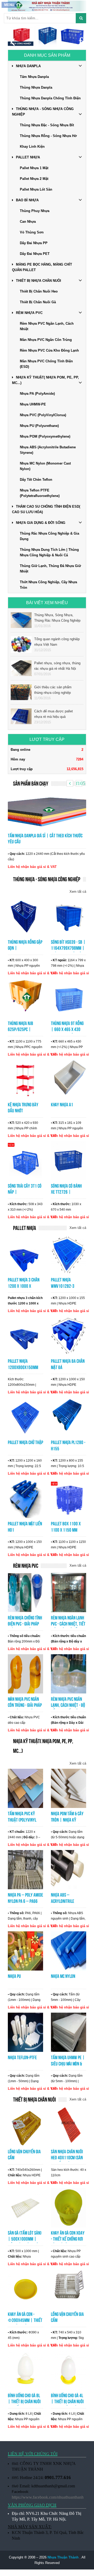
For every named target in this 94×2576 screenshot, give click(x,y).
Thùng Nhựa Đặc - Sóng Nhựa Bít (47, 125)
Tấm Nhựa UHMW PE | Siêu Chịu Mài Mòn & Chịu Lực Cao (68, 2064)
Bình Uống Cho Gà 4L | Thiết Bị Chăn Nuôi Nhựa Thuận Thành (67, 2402)
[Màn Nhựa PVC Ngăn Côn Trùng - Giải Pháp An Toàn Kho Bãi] (25, 1673)
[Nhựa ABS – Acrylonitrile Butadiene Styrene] (69, 1869)
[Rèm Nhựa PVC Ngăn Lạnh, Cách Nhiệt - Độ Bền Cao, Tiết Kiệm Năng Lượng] (69, 1673)
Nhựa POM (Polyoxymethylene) (45, 436)
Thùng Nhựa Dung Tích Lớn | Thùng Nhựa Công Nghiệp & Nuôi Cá (49, 552)
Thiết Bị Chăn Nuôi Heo (39, 291)
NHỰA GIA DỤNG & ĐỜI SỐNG (41, 523)
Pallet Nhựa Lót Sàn (36, 189)
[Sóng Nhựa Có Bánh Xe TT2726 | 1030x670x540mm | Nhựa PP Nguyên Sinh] (69, 1160)
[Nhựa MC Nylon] (69, 1951)
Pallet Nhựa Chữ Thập (25, 1442)
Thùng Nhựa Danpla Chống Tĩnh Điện (50, 98)
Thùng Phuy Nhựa (35, 211)
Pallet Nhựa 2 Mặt (34, 179)
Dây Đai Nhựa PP (34, 243)
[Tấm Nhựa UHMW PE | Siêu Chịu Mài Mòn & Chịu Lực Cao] (69, 2032)
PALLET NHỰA (28, 157)
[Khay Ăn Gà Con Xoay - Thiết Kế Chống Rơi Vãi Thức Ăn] (69, 2207)
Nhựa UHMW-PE (33, 404)
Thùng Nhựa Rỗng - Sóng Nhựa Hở (48, 136)
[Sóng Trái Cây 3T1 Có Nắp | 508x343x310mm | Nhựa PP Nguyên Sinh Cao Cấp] (25, 1160)
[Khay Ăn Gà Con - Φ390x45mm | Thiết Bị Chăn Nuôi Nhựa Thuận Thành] (25, 2288)
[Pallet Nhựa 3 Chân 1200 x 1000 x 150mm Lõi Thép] (25, 1254)
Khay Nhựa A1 (62, 1105)
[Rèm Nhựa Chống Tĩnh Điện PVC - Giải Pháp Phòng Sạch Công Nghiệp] (25, 1592)
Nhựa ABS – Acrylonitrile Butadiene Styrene (67, 1901)
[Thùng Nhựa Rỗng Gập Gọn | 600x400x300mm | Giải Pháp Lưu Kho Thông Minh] (25, 916)
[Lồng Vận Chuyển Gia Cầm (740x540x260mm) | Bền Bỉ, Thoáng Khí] (25, 2126)
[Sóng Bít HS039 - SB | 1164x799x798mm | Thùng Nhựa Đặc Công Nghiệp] (69, 916)
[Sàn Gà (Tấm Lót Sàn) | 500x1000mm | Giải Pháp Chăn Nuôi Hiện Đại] (25, 2207)
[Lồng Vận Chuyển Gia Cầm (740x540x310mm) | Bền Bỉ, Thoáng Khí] (69, 2288)
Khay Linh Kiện (32, 147)
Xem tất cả (78, 892)
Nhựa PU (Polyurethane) (39, 426)
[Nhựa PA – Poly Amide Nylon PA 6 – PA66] (25, 1869)
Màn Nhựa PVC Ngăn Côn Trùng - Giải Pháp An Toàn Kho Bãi (25, 1705)
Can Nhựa (28, 222)
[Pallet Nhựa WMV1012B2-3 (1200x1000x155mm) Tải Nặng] (69, 1254)
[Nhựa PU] (25, 1951)
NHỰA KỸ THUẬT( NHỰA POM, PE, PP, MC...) (45, 380)
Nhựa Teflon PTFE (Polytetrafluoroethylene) (40, 493)
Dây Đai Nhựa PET (35, 254)
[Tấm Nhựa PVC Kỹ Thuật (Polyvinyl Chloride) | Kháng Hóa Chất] (25, 1788)
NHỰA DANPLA (28, 66)
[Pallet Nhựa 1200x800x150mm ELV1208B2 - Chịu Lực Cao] (25, 1336)
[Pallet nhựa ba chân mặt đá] (69, 1336)
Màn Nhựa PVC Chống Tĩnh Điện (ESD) (46, 364)
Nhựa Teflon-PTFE (22, 2057)
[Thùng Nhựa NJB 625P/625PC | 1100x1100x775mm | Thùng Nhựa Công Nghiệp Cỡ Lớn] (25, 998)
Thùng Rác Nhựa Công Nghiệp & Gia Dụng (49, 536)
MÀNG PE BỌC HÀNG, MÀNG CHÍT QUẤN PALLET (42, 267)
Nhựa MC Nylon (63, 1976)
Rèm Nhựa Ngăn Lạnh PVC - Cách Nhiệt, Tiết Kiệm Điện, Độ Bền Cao (68, 1624)
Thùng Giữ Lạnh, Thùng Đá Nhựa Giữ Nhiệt (50, 569)
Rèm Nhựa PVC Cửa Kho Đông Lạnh (49, 350)
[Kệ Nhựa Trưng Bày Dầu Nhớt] (25, 1079)
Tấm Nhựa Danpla (34, 77)
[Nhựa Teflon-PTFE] (25, 2032)
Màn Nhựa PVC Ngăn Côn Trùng (46, 340)
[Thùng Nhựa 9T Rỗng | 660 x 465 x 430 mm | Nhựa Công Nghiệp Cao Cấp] (69, 998)
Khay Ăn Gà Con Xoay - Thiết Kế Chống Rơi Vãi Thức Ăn (68, 2239)
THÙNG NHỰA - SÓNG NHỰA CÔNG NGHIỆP (43, 112)
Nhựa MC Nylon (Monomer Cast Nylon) (45, 466)
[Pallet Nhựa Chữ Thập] (25, 1417)
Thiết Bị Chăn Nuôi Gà (38, 302)
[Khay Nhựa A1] (69, 1079)
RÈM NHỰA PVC (29, 313)
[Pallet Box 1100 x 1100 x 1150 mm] (69, 1498)
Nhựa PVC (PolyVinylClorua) (43, 415)
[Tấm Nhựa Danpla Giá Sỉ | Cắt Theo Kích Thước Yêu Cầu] (47, 810)
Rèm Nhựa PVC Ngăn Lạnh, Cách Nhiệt (47, 326)
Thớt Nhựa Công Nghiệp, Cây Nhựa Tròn (48, 585)
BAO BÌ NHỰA (27, 200)
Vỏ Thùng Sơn (32, 232)
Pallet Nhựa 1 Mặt (34, 168)
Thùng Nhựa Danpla (36, 87)
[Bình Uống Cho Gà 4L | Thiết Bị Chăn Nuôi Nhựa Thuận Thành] (69, 2370)
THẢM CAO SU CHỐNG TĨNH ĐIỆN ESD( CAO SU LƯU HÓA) (46, 509)
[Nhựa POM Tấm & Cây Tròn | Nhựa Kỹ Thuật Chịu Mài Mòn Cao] (69, 1788)
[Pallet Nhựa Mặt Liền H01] (25, 1498)
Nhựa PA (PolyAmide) (37, 394)
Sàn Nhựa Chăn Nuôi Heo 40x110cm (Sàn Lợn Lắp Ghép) (67, 2158)
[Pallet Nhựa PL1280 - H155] (69, 1417)
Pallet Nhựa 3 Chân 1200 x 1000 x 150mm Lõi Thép (24, 1286)
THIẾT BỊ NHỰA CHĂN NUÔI (39, 281)
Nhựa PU (14, 1976)
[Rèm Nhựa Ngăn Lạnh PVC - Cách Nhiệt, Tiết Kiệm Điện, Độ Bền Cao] (69, 1592)
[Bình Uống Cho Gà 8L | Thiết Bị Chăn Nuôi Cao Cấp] (25, 2370)
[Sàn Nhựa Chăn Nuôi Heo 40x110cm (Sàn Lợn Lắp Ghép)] (69, 2126)
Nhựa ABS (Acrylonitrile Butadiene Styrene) (48, 450)
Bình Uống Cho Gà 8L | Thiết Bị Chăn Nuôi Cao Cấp (24, 2402)
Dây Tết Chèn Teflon (36, 480)
